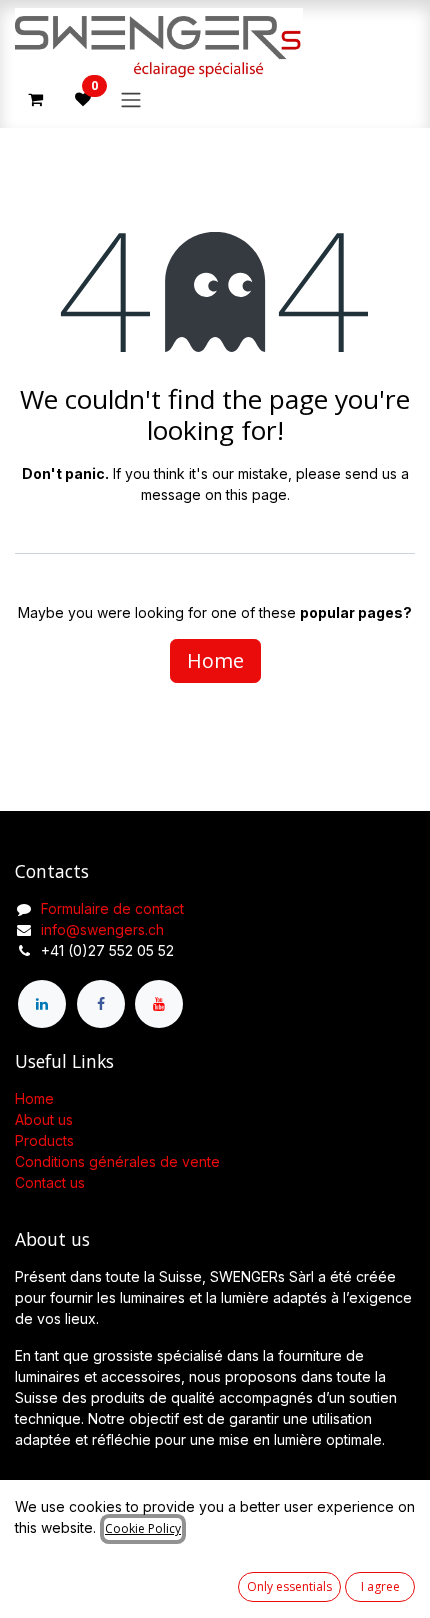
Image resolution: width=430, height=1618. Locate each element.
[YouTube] (159, 1004)
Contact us (50, 1182)
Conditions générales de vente (117, 1161)
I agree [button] (380, 1586)
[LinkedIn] (42, 1004)
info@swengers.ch (102, 929)
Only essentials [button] (289, 1586)
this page (256, 494)
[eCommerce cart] (35, 99)
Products (44, 1140)
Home (215, 660)
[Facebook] (101, 1004)
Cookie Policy (143, 1528)
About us (44, 1119)
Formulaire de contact (112, 908)
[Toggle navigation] (131, 99)
